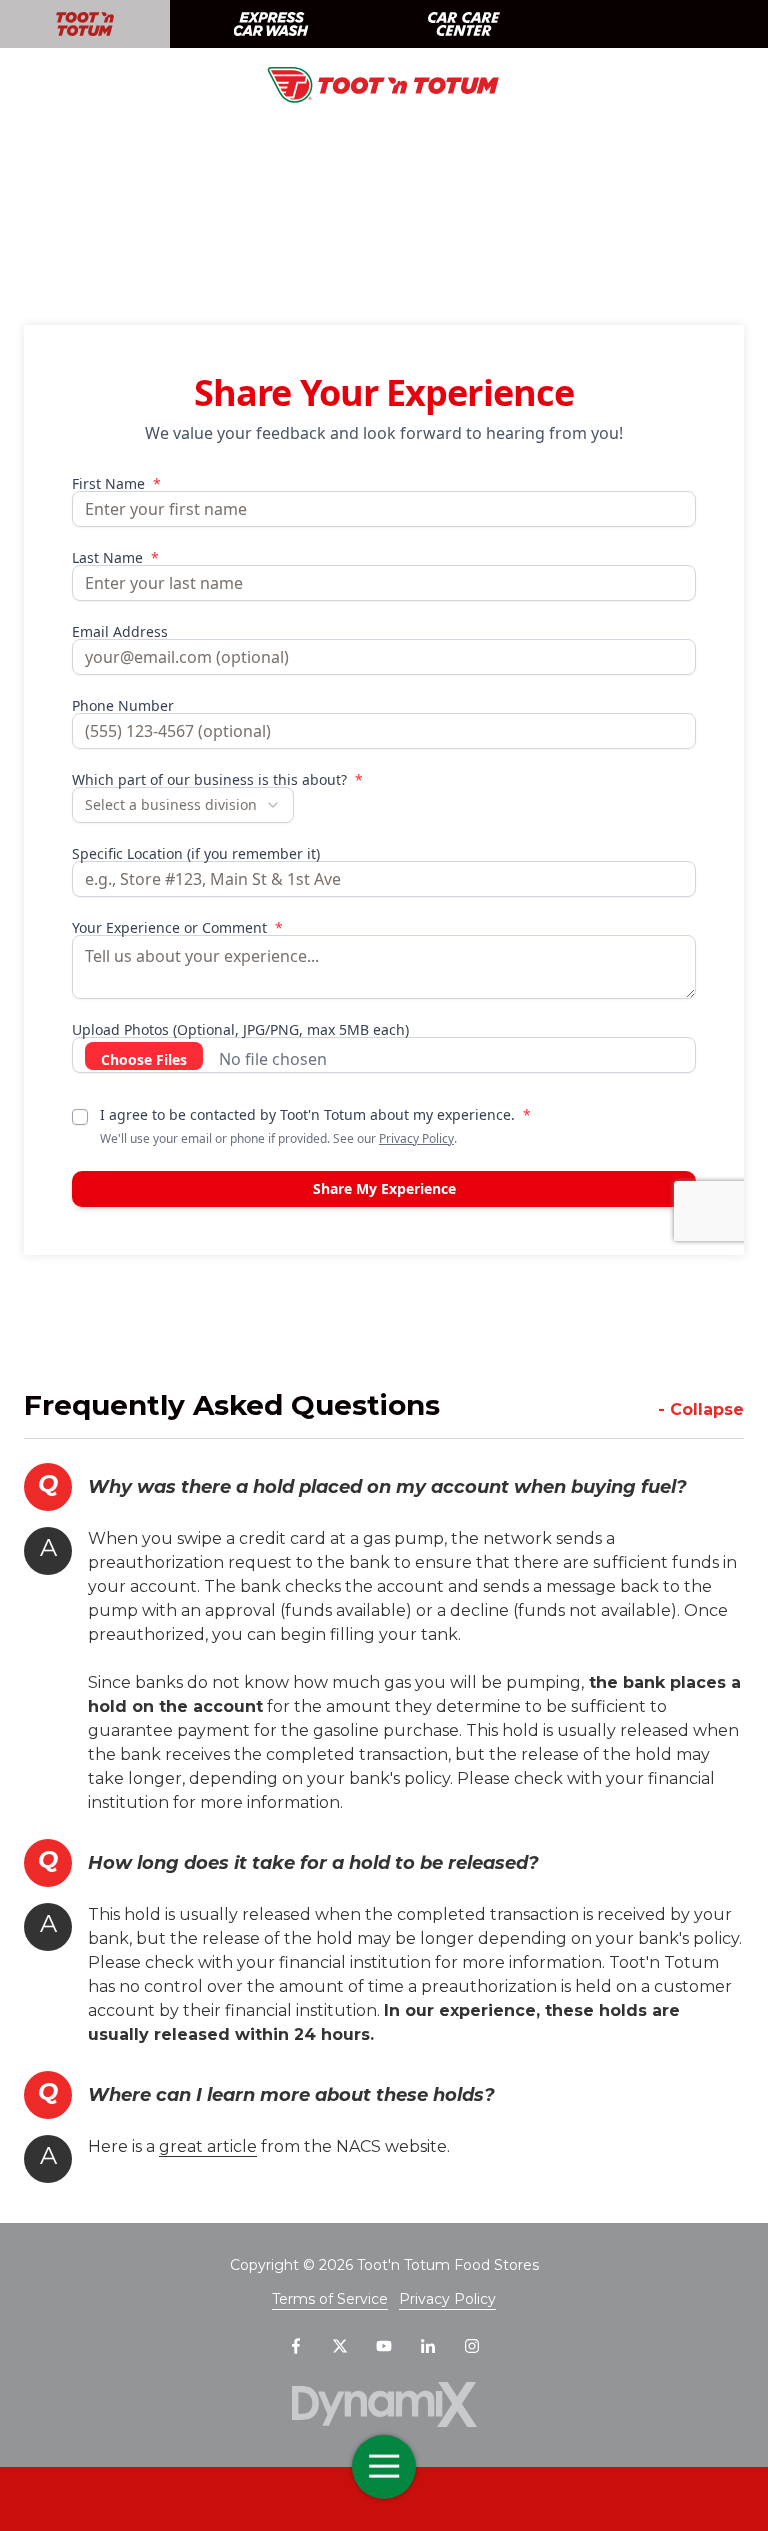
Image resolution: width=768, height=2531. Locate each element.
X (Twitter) (340, 2346)
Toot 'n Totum (85, 24)
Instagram (472, 2346)
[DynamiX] (384, 2404)
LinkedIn (428, 2346)
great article (208, 2146)
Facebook (296, 2346)
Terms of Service (330, 2299)
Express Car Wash (270, 24)
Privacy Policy (447, 2299)
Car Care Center (464, 24)
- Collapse (701, 1409)
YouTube (384, 2346)
